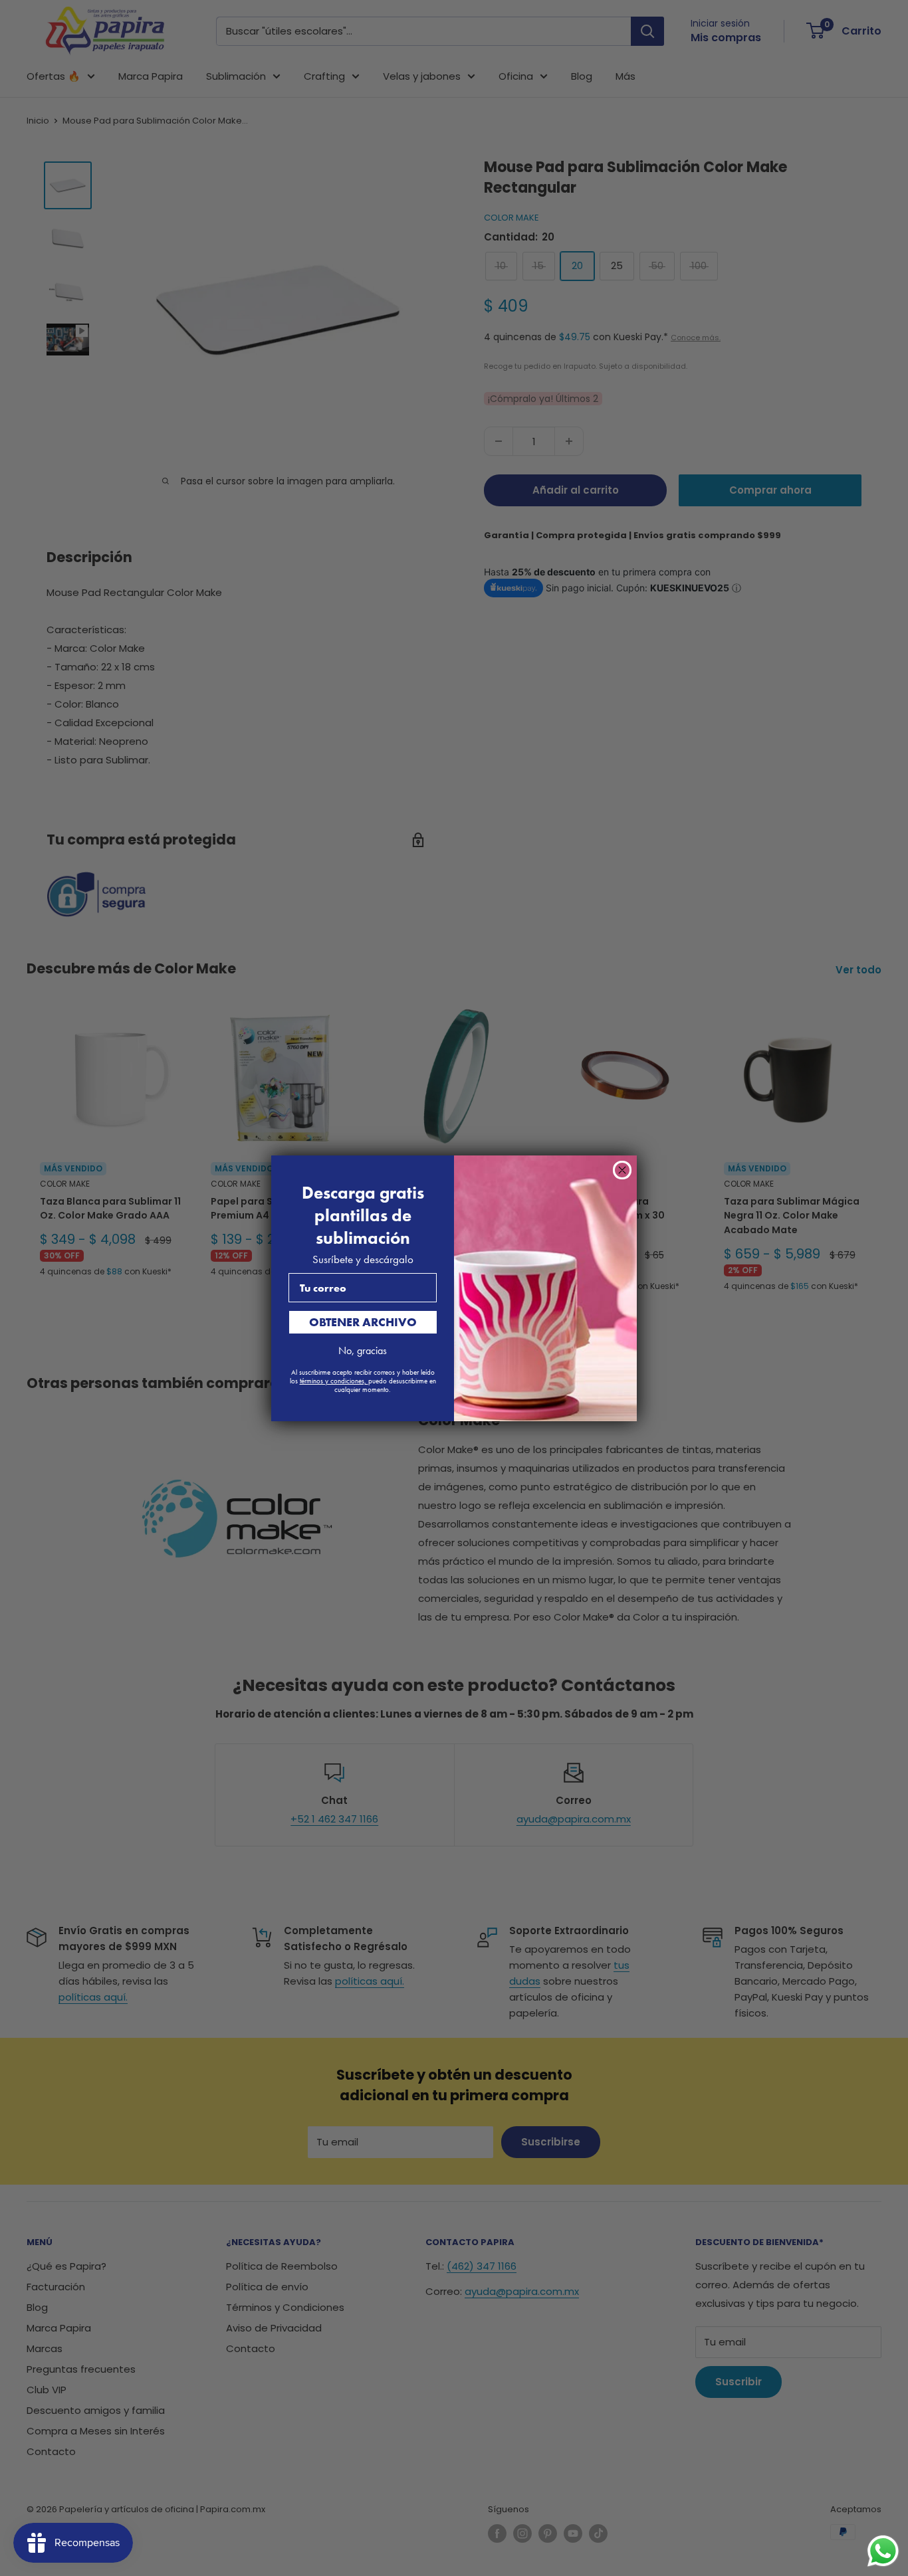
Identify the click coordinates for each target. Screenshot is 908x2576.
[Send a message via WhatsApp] (883, 2551)
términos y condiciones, (334, 1381)
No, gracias (363, 1350)
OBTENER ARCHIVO (363, 1322)
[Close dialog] (622, 1170)
